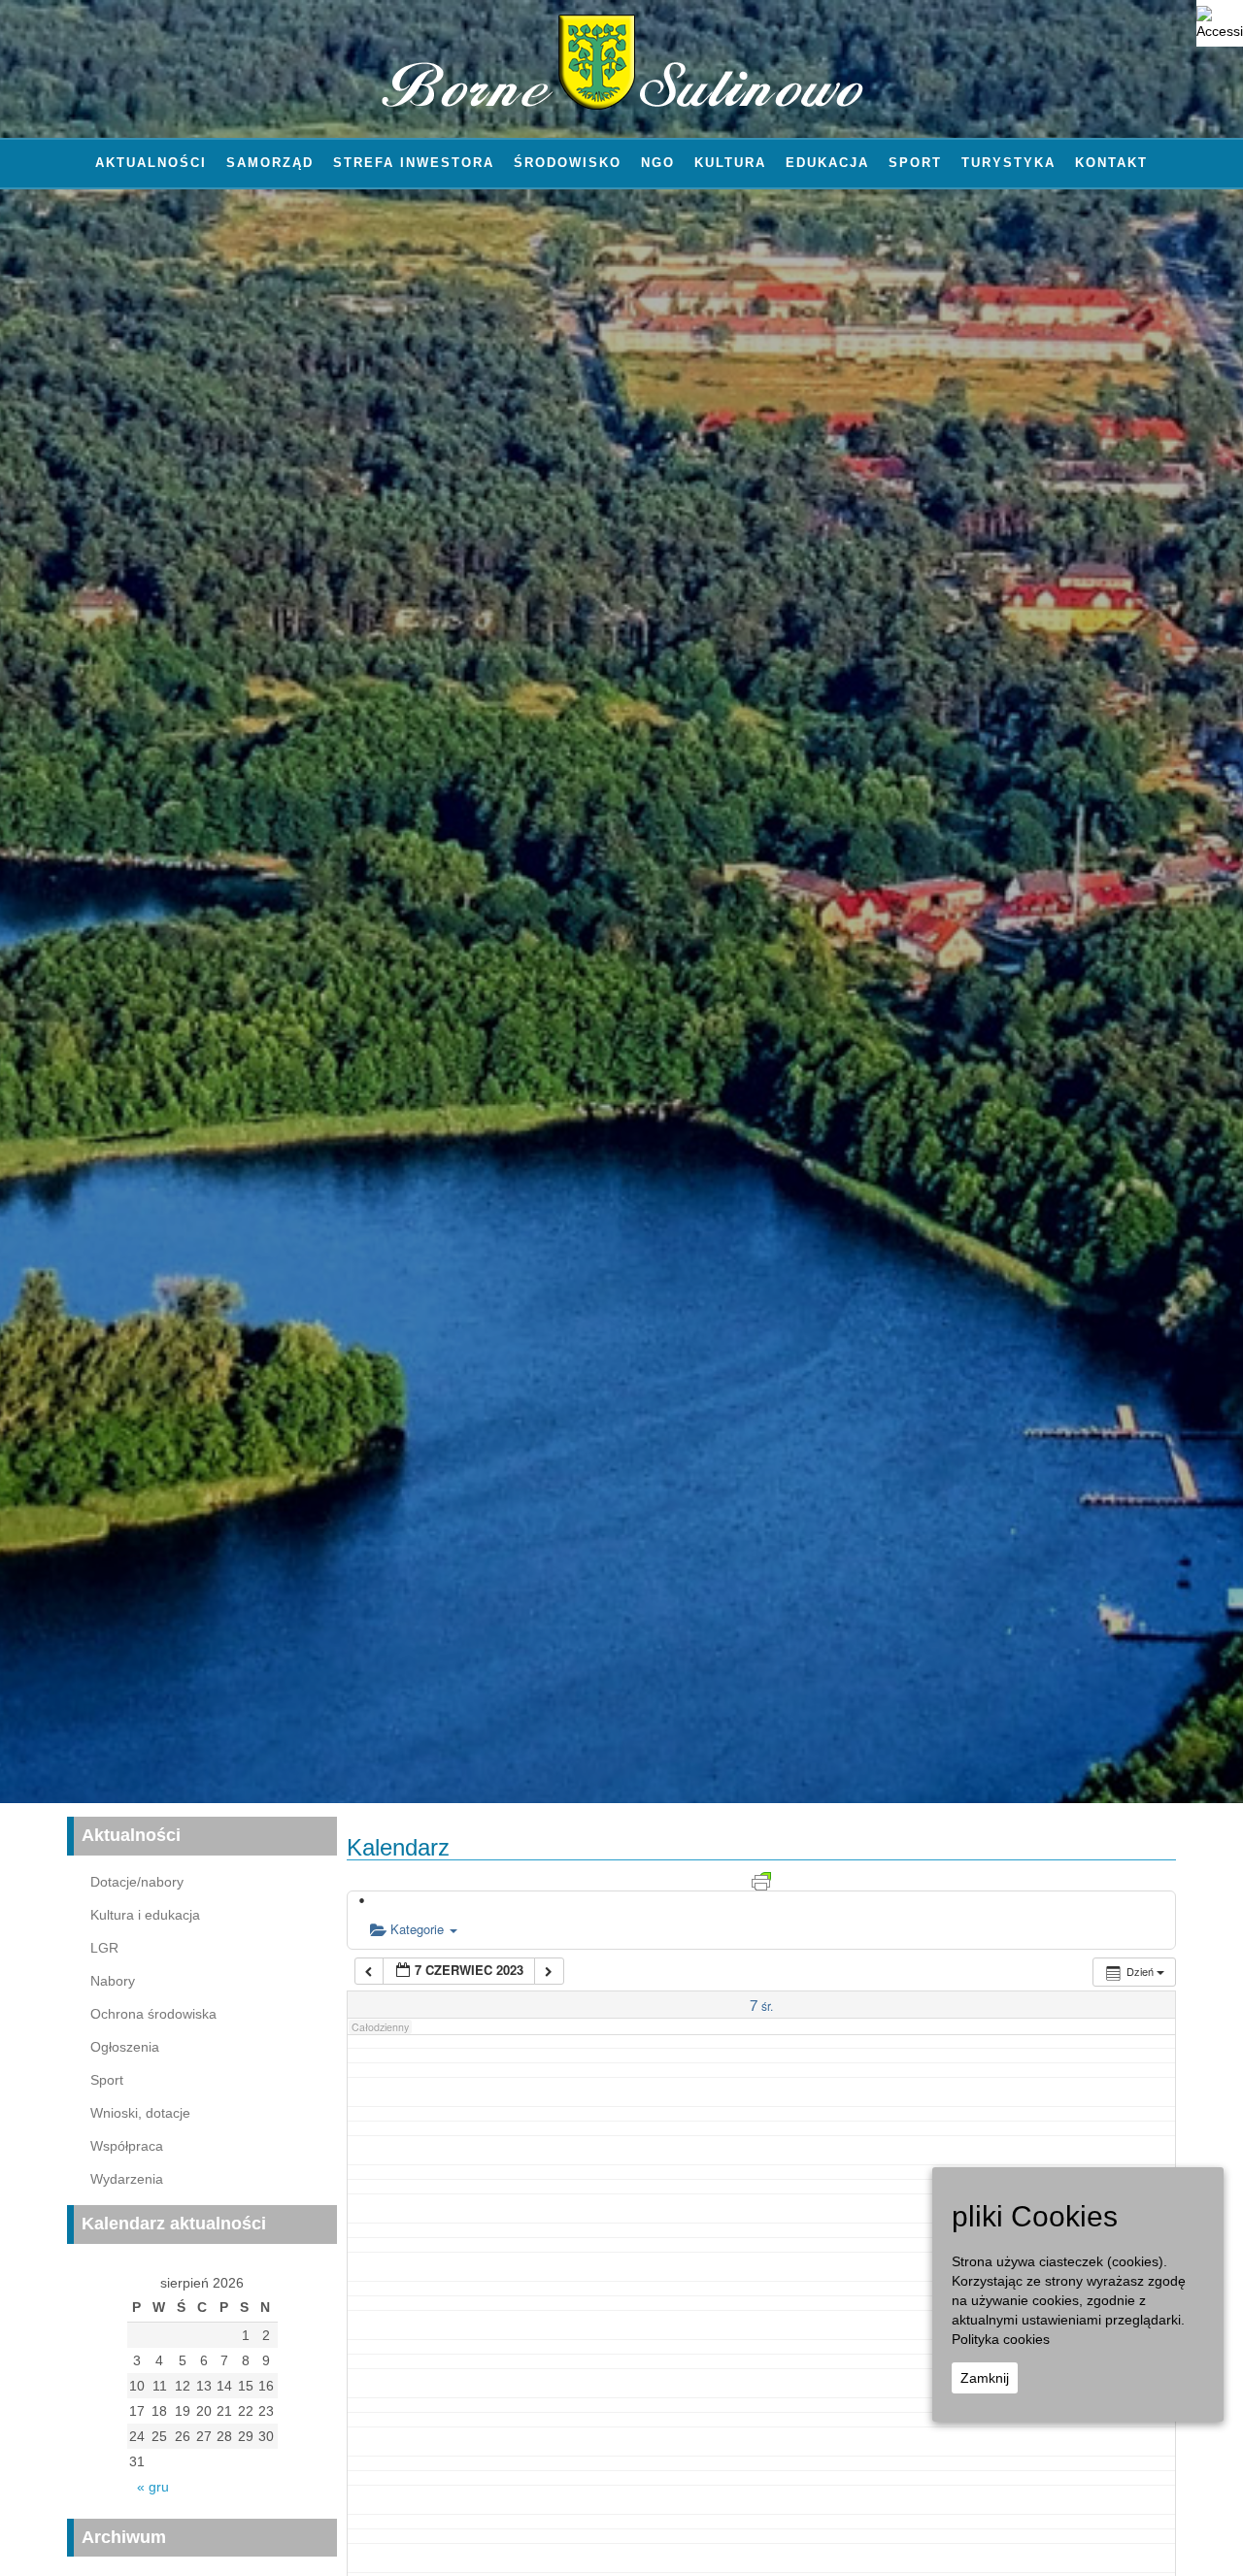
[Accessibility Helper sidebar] (1220, 23)
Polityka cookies (1001, 2339)
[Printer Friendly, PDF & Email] (761, 1880)
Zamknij (985, 2378)
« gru (153, 2487)
